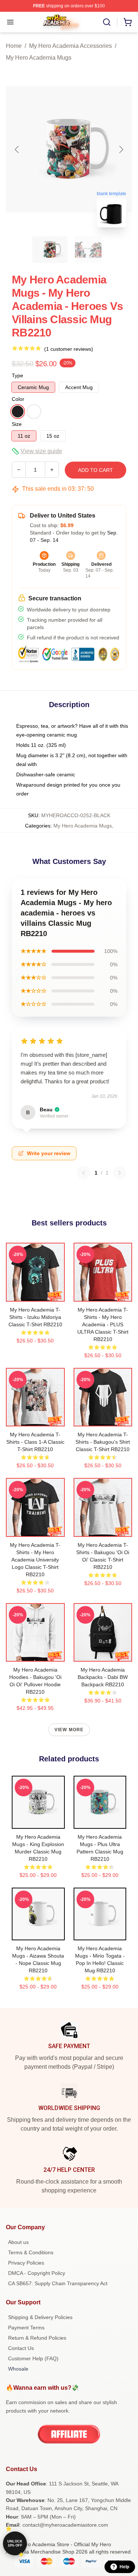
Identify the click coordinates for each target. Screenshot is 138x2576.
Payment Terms (26, 2328)
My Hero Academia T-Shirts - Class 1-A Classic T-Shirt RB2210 (35, 1442)
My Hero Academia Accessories (70, 46)
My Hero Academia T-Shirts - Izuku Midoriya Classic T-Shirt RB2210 (35, 1317)
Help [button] (124, 2567)
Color (18, 399)
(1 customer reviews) (69, 349)
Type (17, 375)
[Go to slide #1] (50, 250)
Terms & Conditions (31, 2252)
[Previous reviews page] (84, 1173)
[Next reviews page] (120, 1173)
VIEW (35, 1294)
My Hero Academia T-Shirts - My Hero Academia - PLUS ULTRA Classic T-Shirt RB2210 (103, 1324)
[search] (107, 22)
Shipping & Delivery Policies (40, 2317)
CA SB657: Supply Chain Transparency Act (58, 2283)
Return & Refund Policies (37, 2338)
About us (18, 2242)
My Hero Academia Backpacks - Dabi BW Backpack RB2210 (103, 1677)
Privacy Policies (26, 2263)
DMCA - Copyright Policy (37, 2273)
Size (17, 424)
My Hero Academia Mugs (39, 58)
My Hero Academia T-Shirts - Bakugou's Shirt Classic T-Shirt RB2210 (103, 1442)
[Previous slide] (17, 149)
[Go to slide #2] (88, 250)
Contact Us (21, 2348)
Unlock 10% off (15, 2543)
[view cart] (128, 22)
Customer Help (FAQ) (33, 2358)
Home (14, 46)
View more (69, 1730)
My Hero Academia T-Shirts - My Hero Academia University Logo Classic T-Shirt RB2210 (35, 1560)
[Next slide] (121, 149)
